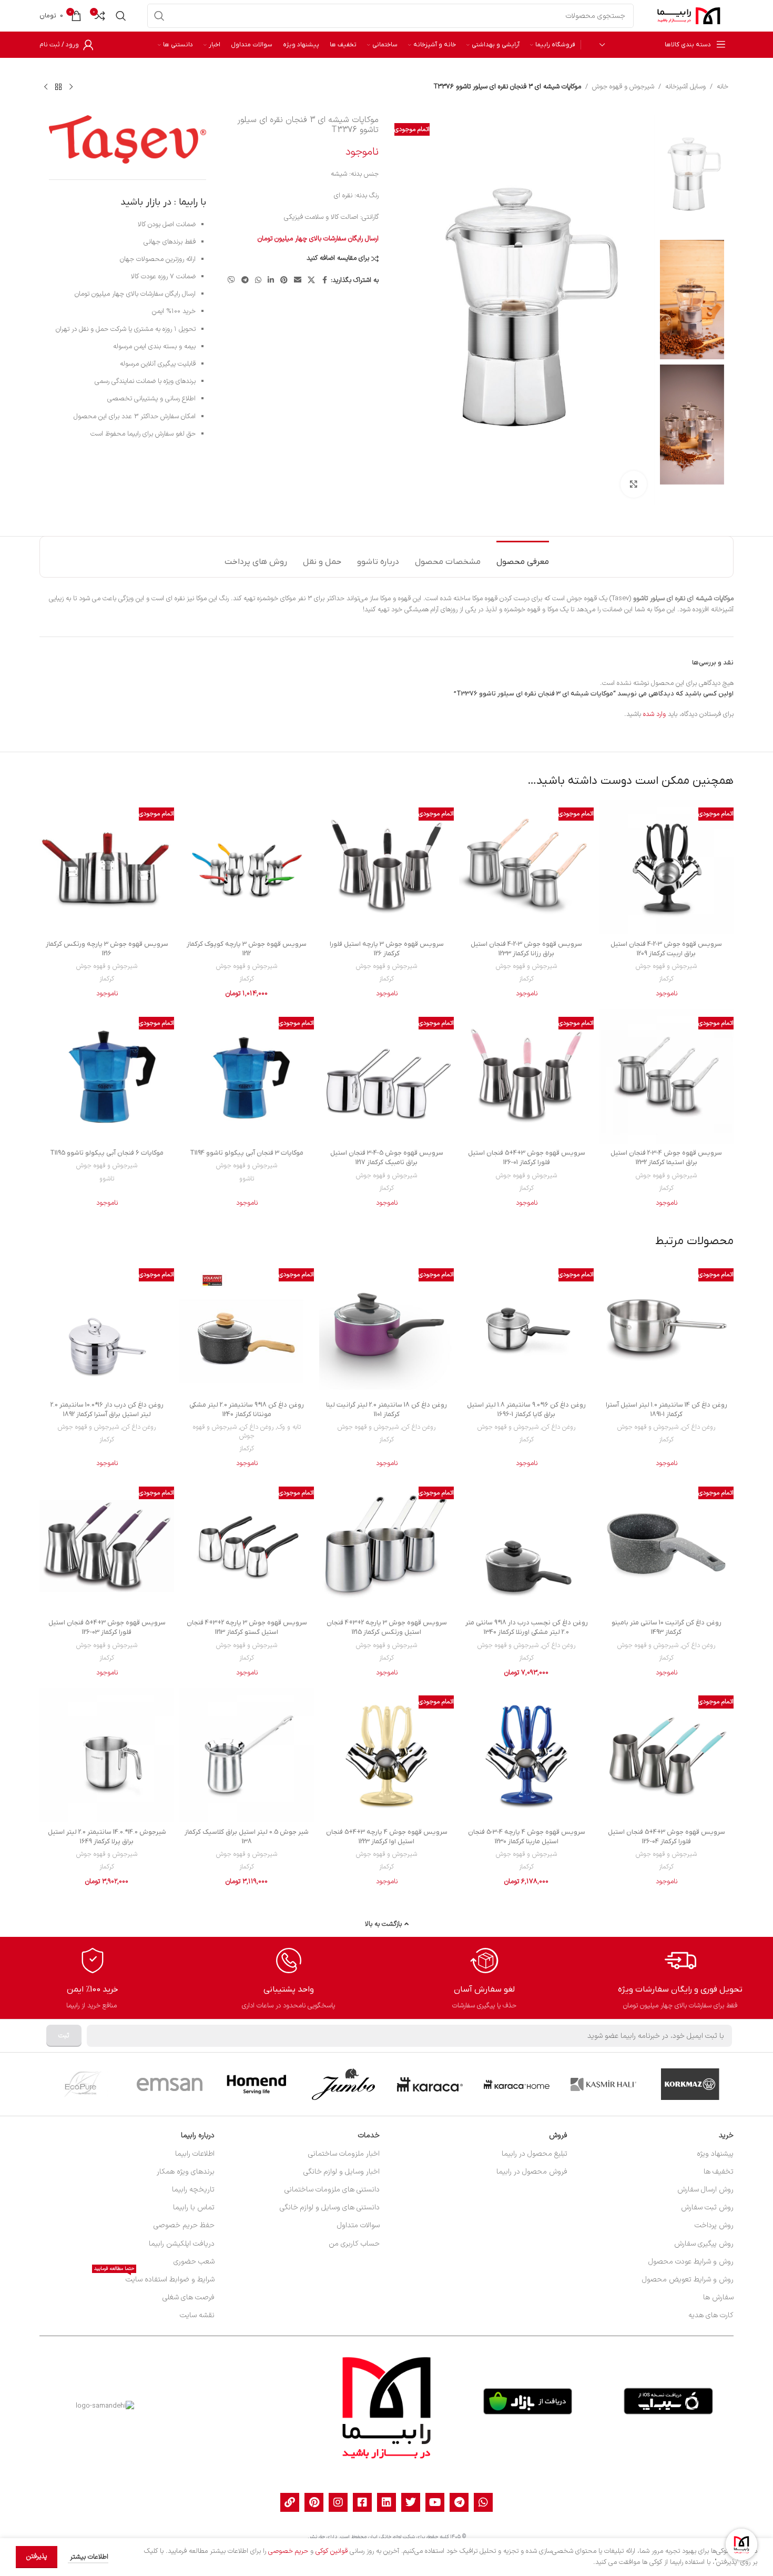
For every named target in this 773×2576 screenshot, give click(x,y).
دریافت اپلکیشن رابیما (182, 2244)
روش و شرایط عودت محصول (691, 2262)
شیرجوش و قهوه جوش (623, 87)
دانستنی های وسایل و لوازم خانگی (330, 2208)
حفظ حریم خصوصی (184, 2225)
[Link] (290, 2502)
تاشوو (247, 1179)
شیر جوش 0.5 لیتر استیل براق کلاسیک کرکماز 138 (247, 1837)
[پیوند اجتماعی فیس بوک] (324, 281)
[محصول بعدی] (46, 87)
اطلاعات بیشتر (88, 2557)
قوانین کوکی (332, 2551)
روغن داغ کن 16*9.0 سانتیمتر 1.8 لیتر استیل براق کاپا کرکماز (526, 1410)
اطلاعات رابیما (195, 2154)
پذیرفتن (37, 2557)
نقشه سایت (197, 2315)
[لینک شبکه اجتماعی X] (311, 281)
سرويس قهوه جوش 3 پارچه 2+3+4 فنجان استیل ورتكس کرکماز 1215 (387, 1627)
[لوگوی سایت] (689, 16)
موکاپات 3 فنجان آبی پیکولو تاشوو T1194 (247, 1153)
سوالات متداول (358, 2225)
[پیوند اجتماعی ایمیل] (298, 281)
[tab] (523, 557)
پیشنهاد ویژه (715, 2154)
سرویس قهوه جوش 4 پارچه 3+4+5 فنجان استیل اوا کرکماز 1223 (387, 1837)
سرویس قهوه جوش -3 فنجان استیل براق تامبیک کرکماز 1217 (387, 1158)
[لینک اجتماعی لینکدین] (271, 281)
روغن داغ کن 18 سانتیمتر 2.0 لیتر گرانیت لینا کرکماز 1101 (387, 1410)
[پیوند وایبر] (231, 281)
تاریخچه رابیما (193, 2190)
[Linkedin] (387, 2502)
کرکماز (666, 979)
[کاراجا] (430, 2084)
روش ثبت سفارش (707, 2208)
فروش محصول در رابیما (532, 2172)
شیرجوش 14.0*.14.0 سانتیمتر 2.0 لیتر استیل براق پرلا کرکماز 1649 (107, 1837)
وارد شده (654, 714)
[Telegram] (459, 2502)
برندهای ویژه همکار (186, 2172)
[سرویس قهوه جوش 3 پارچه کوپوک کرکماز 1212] (247, 867)
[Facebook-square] (362, 2502)
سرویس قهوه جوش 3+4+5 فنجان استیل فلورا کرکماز (527, 1158)
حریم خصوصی (288, 2551)
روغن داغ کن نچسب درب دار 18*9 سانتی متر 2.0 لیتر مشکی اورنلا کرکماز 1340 (527, 1627)
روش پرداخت (714, 2225)
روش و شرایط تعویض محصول (688, 2280)
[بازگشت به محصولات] (58, 87)
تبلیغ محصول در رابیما (535, 2154)
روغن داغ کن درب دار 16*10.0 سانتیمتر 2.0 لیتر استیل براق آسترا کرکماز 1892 (107, 1410)
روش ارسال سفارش (705, 2190)
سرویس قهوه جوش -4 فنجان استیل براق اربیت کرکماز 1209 (666, 949)
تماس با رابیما (194, 2208)
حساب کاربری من (354, 2244)
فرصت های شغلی (189, 2297)
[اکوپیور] (83, 2084)
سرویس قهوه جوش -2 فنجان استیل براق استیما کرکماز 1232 (666, 1158)
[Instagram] (338, 2502)
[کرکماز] (690, 2084)
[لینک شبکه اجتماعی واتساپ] (258, 281)
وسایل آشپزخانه (685, 87)
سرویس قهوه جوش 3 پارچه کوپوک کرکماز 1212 (247, 949)
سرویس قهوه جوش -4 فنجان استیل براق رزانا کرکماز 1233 (526, 949)
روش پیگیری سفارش (704, 2244)
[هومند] (256, 2084)
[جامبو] (343, 2084)
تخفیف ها (719, 2172)
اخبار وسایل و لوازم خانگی (342, 2172)
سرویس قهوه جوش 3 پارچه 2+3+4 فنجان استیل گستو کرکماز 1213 (247, 1627)
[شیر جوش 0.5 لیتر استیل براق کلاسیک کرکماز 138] (247, 1755)
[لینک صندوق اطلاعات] (680, 1978)
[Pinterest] (314, 2502)
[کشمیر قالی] (603, 2084)
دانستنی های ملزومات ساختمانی (332, 2190)
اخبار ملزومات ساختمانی (344, 2154)
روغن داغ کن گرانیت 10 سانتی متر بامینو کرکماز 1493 (667, 1627)
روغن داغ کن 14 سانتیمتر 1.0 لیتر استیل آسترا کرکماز (667, 1410)
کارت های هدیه (711, 2315)
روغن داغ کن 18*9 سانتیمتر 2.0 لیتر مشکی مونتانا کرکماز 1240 (247, 1410)
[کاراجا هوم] (517, 2084)
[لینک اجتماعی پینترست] (284, 281)
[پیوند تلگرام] (245, 281)
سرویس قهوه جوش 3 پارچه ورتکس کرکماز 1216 (107, 949)
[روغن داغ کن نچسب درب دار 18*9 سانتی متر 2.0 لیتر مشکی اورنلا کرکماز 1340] (526, 1546)
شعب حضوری (194, 2262)
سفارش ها (718, 2297)
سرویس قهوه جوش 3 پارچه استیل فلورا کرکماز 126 (387, 949)
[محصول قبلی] (71, 87)
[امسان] (170, 2084)
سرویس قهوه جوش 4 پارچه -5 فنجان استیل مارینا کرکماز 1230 (527, 1837)
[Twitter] (411, 2502)
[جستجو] (159, 16)
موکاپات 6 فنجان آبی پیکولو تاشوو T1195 (107, 1153)
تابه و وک (289, 1427)
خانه (723, 87)
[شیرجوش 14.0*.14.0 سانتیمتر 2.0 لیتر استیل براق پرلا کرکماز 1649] (107, 1755)
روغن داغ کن (699, 1427)
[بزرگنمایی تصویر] (634, 484)
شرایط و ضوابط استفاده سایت (154, 2278)
